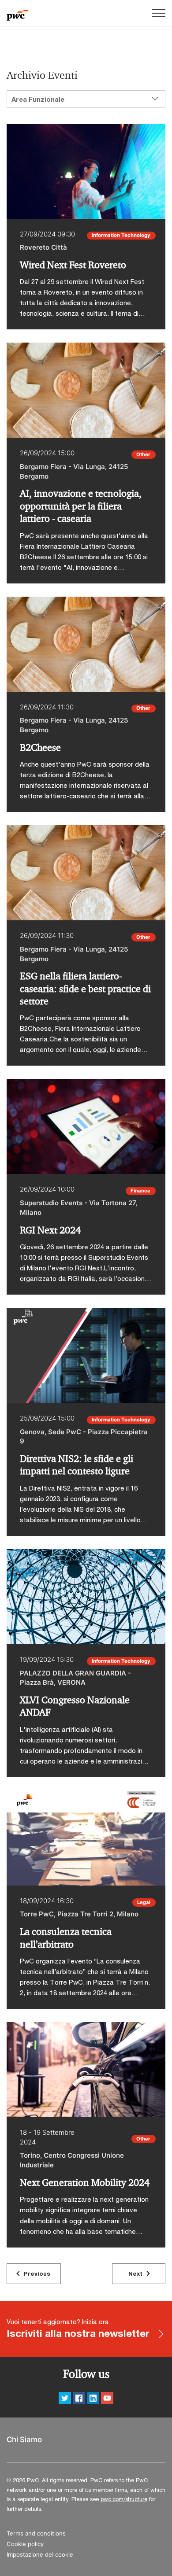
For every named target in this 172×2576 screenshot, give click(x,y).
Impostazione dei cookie (40, 2555)
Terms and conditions (36, 2534)
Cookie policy (25, 2544)
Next (135, 2273)
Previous (37, 2273)
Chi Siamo (24, 2440)
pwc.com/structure (124, 2499)
